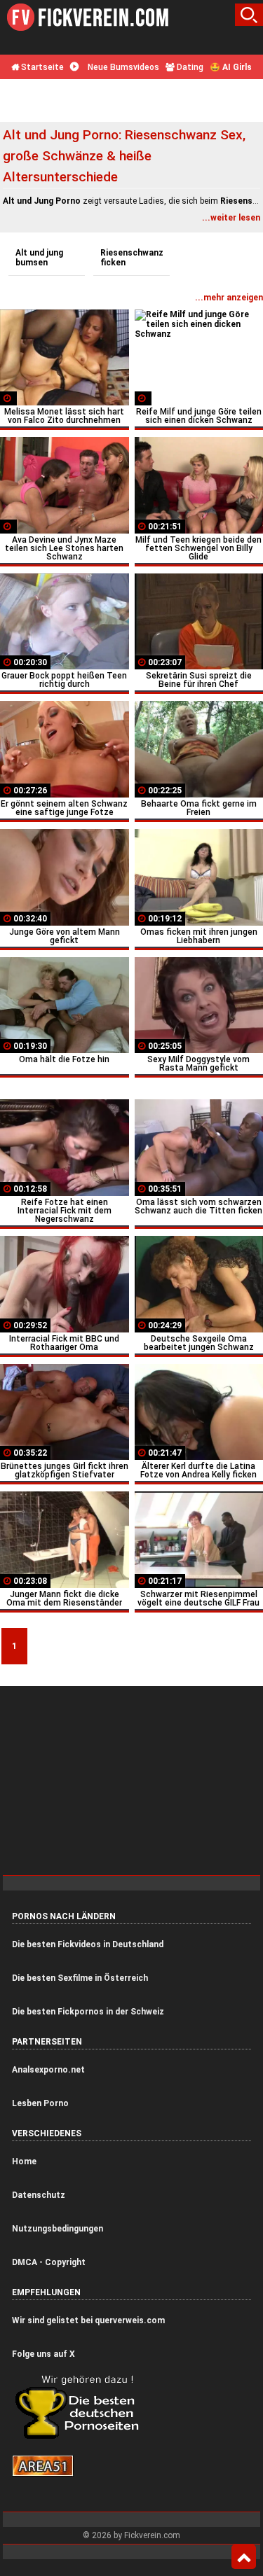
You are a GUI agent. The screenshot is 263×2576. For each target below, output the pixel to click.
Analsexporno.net (48, 2070)
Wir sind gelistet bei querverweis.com (88, 2320)
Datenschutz (39, 2195)
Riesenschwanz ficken (132, 258)
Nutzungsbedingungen (58, 2229)
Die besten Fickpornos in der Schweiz (88, 2012)
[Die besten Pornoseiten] (82, 2438)
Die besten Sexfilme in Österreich (80, 1978)
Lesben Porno (40, 2103)
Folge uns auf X (43, 2354)
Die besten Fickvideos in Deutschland (88, 1944)
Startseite (41, 67)
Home (24, 2161)
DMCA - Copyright (49, 2262)
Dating (189, 67)
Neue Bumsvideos (122, 67)
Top (244, 2557)
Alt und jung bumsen (39, 258)
